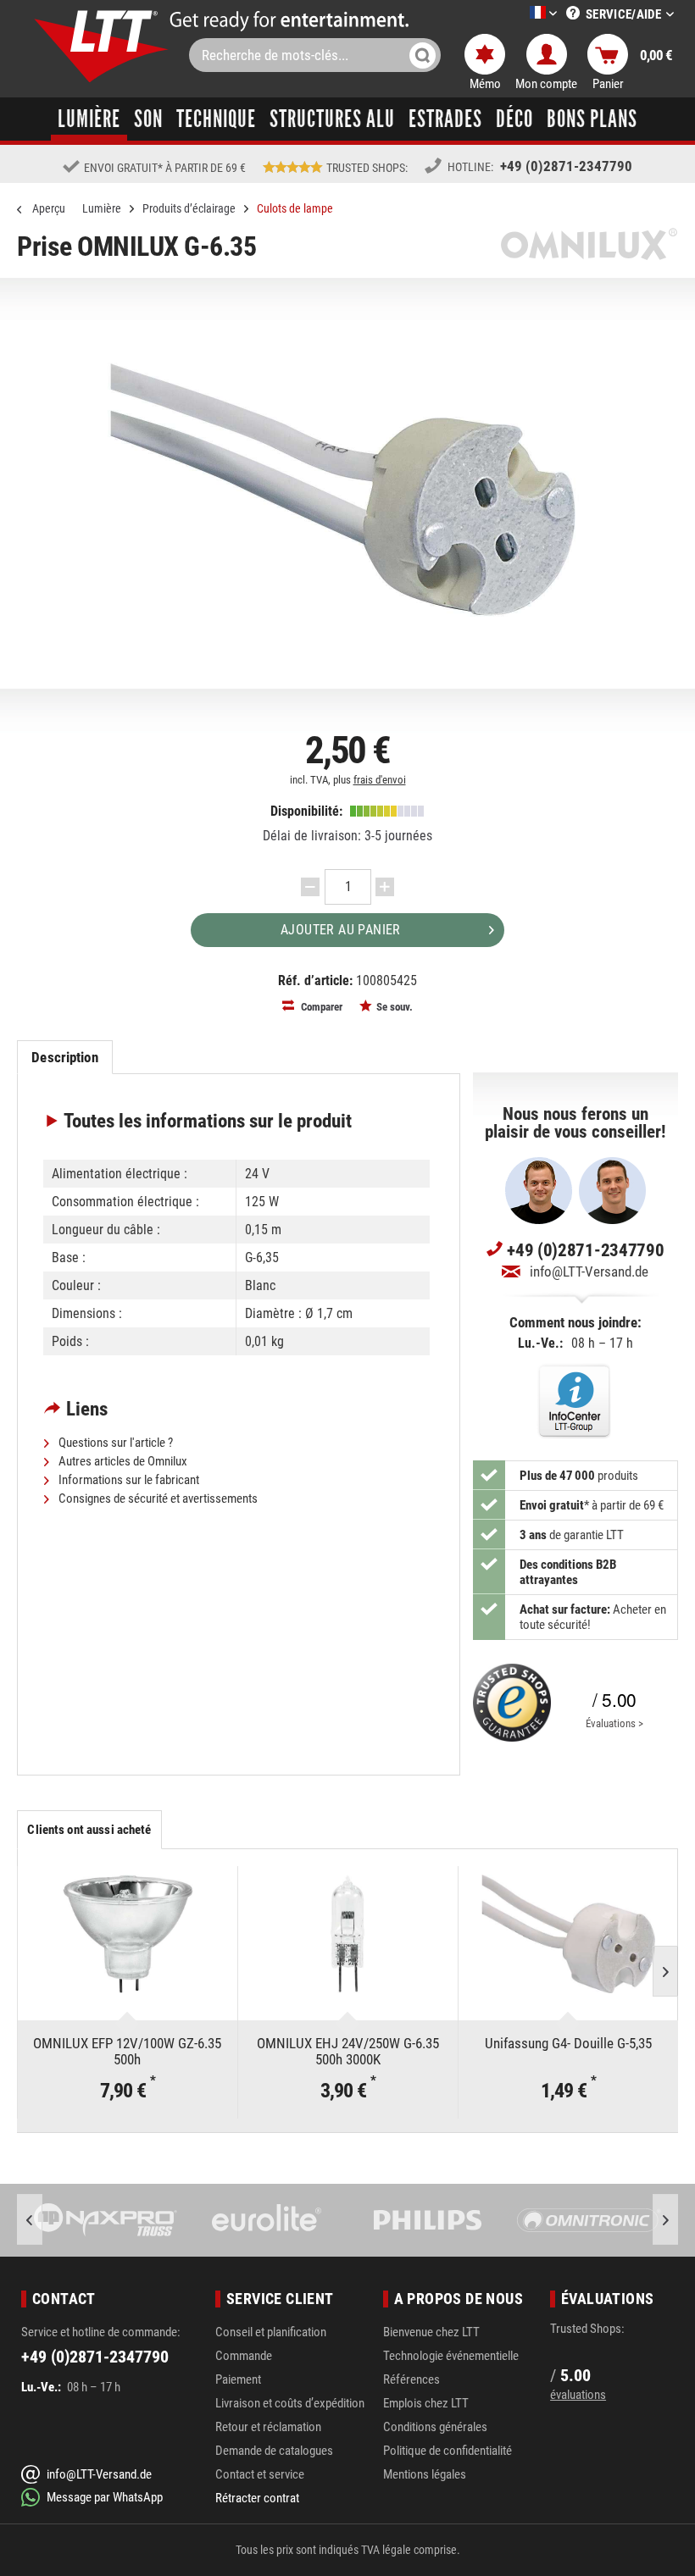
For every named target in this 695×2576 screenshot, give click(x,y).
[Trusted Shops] (512, 1703)
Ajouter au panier (341, 930)
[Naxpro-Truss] (106, 2220)
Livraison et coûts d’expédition (290, 2403)
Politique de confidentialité (448, 2451)
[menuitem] (518, 14)
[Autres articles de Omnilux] (589, 244)
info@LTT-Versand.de (589, 1271)
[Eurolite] (267, 2220)
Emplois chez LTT (426, 2403)
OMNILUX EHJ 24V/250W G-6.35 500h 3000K (348, 2051)
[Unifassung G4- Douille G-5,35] (568, 1934)
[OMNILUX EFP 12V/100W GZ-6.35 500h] (128, 1934)
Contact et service (260, 2474)
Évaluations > (614, 1723)
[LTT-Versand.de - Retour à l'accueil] (102, 46)
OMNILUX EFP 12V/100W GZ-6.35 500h (127, 2051)
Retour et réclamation (268, 2427)
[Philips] (428, 2220)
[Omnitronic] (589, 2220)
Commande (244, 2356)
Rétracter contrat (257, 2498)
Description (64, 1057)
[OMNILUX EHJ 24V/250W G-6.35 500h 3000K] (348, 1934)
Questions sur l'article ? (114, 1443)
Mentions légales (425, 2474)
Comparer (320, 1007)
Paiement (238, 2379)
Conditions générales (435, 2427)
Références (411, 2379)
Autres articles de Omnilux (122, 1461)
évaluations (578, 2395)
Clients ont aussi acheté (89, 1830)
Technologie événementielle (451, 2356)
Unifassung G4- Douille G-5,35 (568, 2044)
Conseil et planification (271, 2332)
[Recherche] (423, 55)
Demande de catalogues (274, 2451)
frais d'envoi (380, 780)
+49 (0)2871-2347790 (566, 166)
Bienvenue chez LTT (431, 2332)
